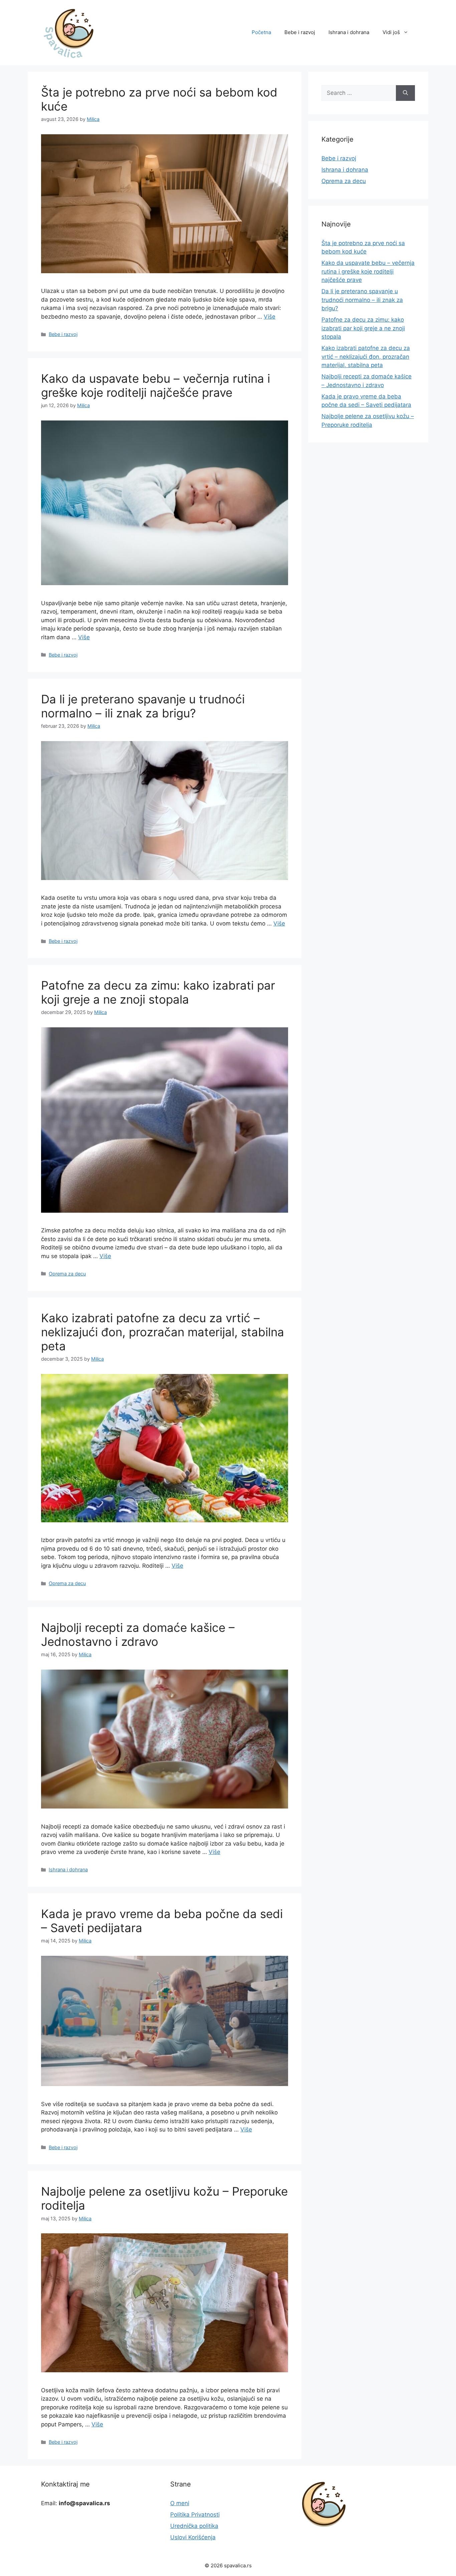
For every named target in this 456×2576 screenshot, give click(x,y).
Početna (261, 32)
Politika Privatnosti (195, 2515)
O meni (180, 2503)
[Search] (405, 93)
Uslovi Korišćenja (193, 2537)
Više (270, 317)
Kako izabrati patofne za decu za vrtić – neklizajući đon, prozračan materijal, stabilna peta (163, 1332)
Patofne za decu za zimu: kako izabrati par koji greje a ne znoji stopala (158, 992)
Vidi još (391, 32)
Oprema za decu (67, 1274)
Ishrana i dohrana (349, 32)
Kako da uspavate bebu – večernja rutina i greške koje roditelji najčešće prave (156, 385)
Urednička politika (194, 2526)
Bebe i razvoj (300, 32)
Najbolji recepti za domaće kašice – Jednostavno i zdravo (138, 1635)
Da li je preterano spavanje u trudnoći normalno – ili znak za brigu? (143, 706)
